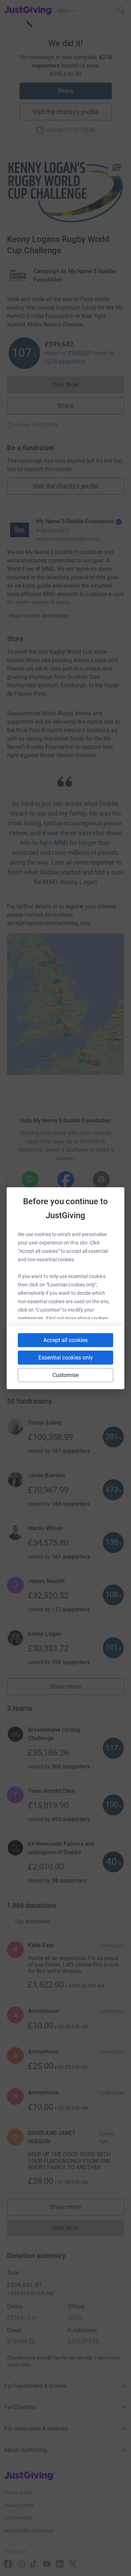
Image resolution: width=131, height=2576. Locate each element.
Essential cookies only (66, 1357)
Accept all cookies (65, 1340)
